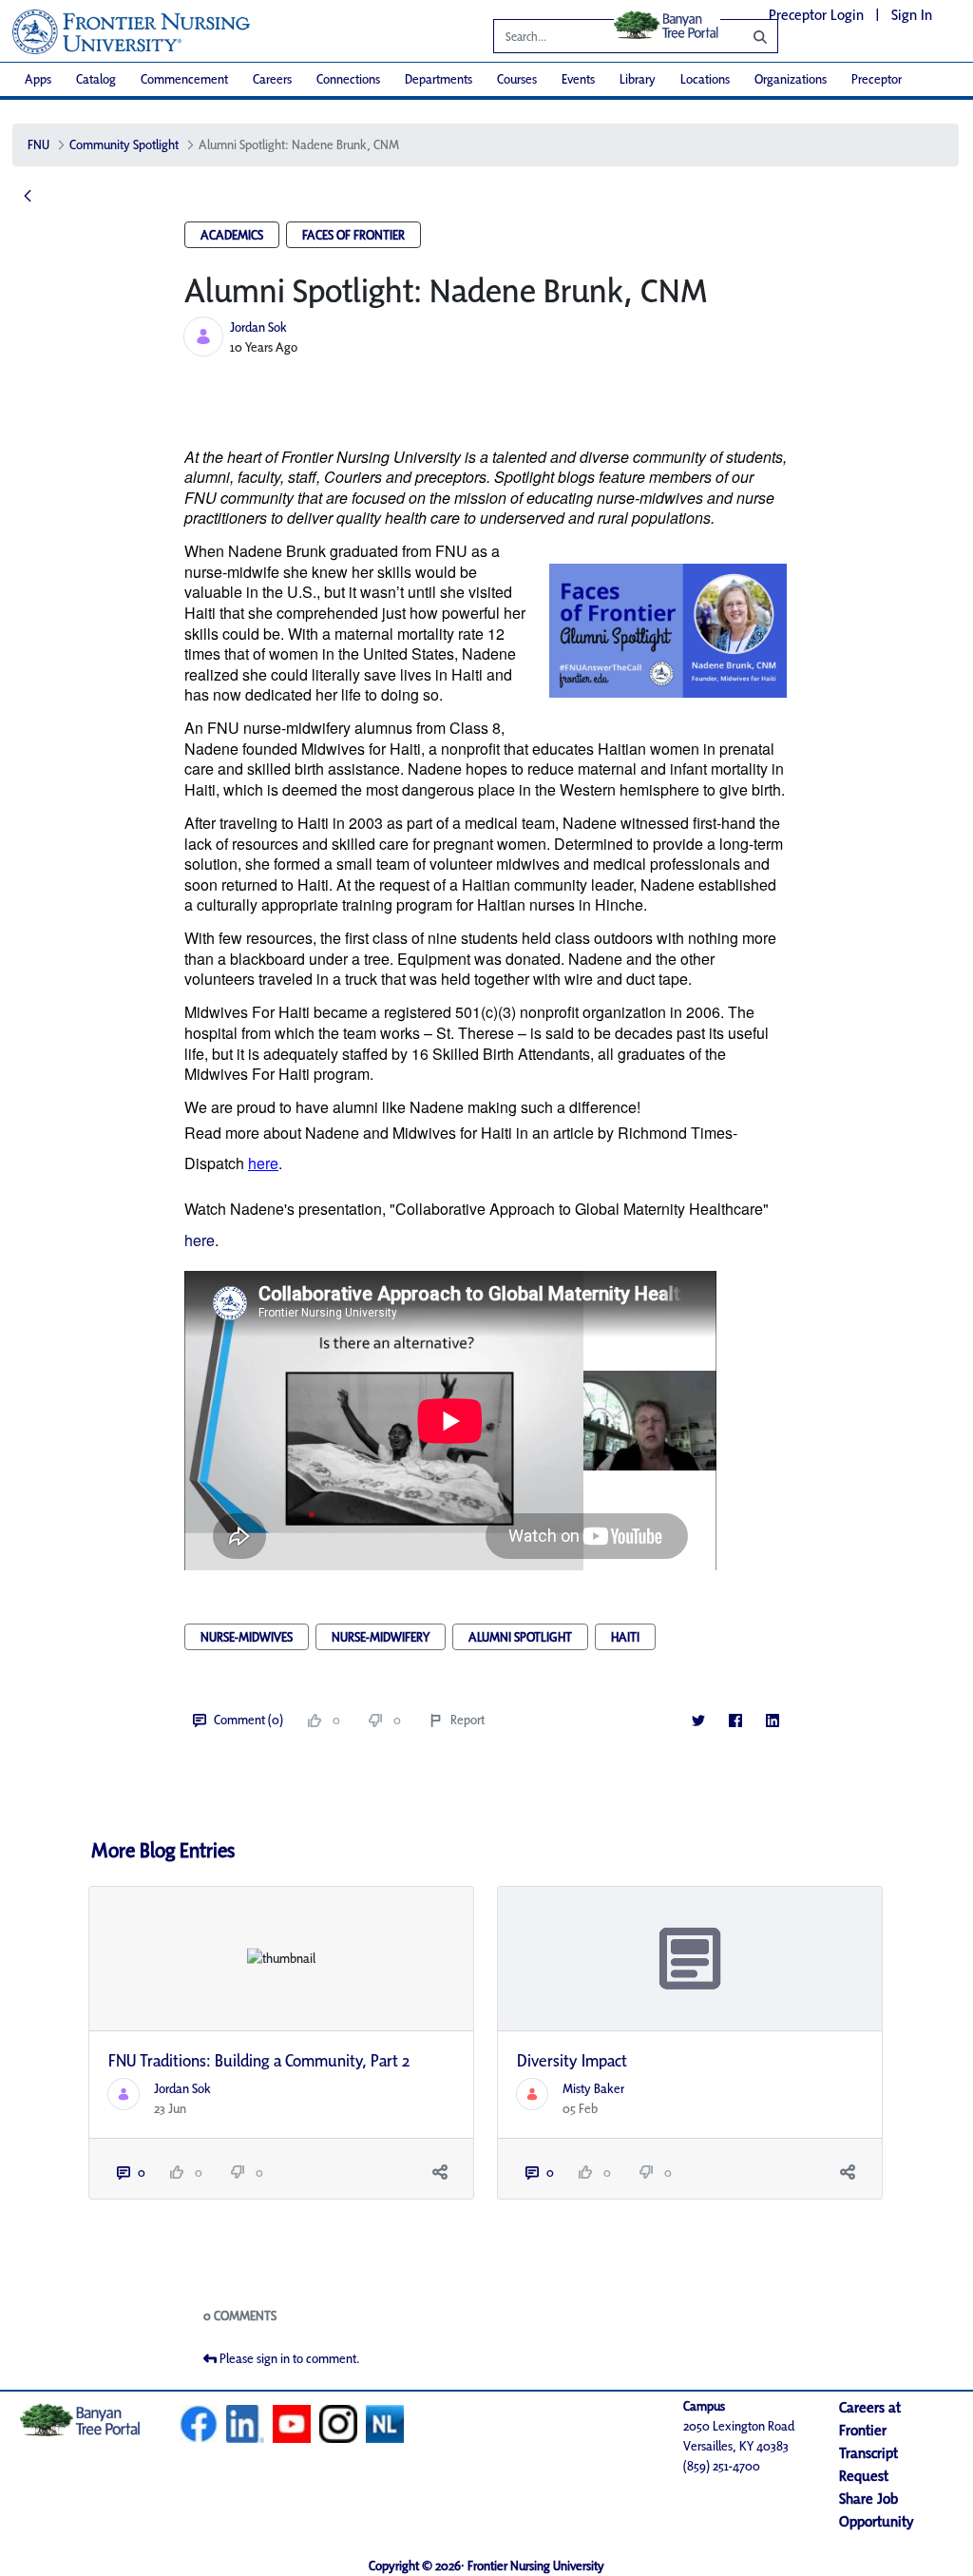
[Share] (439, 2172)
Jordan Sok (258, 327)
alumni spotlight (520, 1637)
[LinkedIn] (772, 1720)
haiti (625, 1637)
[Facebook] (735, 1720)
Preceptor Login (816, 15)
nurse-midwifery (381, 1637)
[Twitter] (698, 1720)
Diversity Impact (572, 2060)
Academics (232, 235)
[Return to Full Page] (28, 197)
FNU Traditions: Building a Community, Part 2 (259, 2060)
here (200, 1240)
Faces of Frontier (353, 235)
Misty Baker (593, 2088)
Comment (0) (248, 1720)
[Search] (746, 36)
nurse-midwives (247, 1637)
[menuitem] (38, 79)
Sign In (912, 15)
